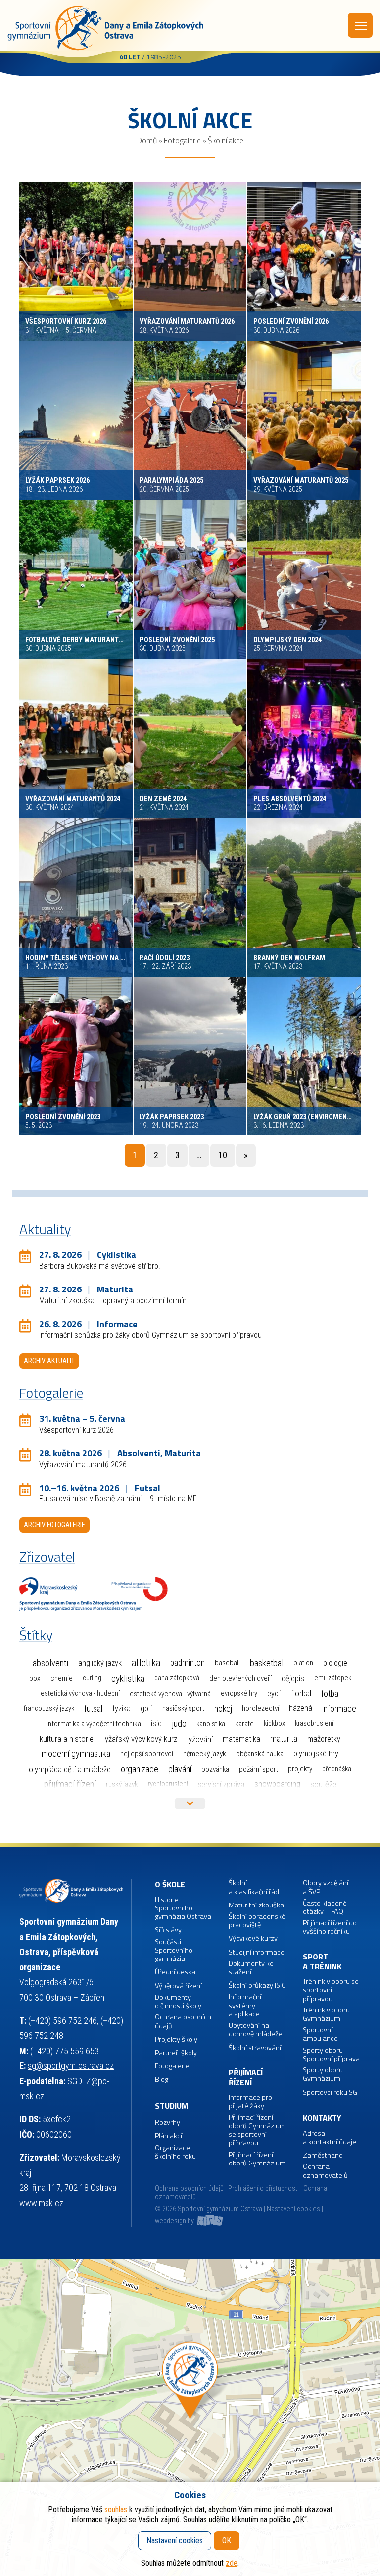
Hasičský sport (183, 1708)
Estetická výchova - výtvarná (170, 1694)
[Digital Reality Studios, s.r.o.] (209, 2221)
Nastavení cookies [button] (293, 2209)
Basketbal (267, 1663)
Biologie (335, 1663)
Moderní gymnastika (76, 1754)
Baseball (227, 1663)
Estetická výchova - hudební (80, 1693)
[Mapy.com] (190, 2418)
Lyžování (200, 1739)
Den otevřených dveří (240, 1678)
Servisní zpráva (221, 1784)
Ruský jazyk (122, 1784)
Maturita (284, 1739)
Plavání (180, 1769)
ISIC (156, 1724)
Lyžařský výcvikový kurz (140, 1739)
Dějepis (293, 1678)
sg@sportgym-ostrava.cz (71, 2066)
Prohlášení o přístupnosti (263, 2189)
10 (223, 1155)
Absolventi (50, 1663)
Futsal (93, 1709)
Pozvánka (215, 1769)
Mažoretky (324, 1739)
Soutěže (323, 1784)
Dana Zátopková (177, 1678)
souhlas (116, 2509)
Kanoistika (211, 1724)
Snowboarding (277, 1784)
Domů (147, 140)
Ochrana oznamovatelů (325, 2171)
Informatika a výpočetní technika (94, 1724)
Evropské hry (239, 1693)
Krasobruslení (314, 1724)
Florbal (301, 1693)
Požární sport (259, 1769)
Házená (301, 1708)
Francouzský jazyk (49, 1709)
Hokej (223, 1709)
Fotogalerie (182, 140)
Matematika (241, 1739)
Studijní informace (257, 1952)
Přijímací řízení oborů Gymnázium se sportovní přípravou (257, 2131)
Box (35, 1678)
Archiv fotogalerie (54, 1525)
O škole (170, 1884)
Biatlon (303, 1663)
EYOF (274, 1693)
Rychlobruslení (168, 1784)
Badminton (188, 1663)
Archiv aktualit (49, 1361)
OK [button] (227, 2541)
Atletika (146, 1663)
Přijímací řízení (70, 1784)
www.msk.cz (41, 2203)
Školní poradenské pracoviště (257, 1921)
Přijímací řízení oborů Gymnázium (257, 2159)
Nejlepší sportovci (147, 1754)
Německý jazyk (205, 1754)
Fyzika (121, 1709)
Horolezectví (261, 1708)
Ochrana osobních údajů (189, 2189)
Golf (146, 1709)
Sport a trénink (322, 1962)
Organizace (140, 1769)
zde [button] (232, 2563)
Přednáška (337, 1769)
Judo (179, 1724)
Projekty (300, 1769)
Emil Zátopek (333, 1678)
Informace (339, 1709)
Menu (360, 25)
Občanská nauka (260, 1754)
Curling (92, 1678)
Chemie (62, 1678)
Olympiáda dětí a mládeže (70, 1769)
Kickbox (274, 1724)
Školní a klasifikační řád (254, 1887)
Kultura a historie (67, 1739)
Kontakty (322, 2118)
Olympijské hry (316, 1754)
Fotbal (331, 1693)
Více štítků (190, 1803)
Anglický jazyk (100, 1663)
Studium (171, 2106)
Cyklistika (128, 1678)
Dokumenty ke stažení (251, 1968)
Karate (244, 1724)
